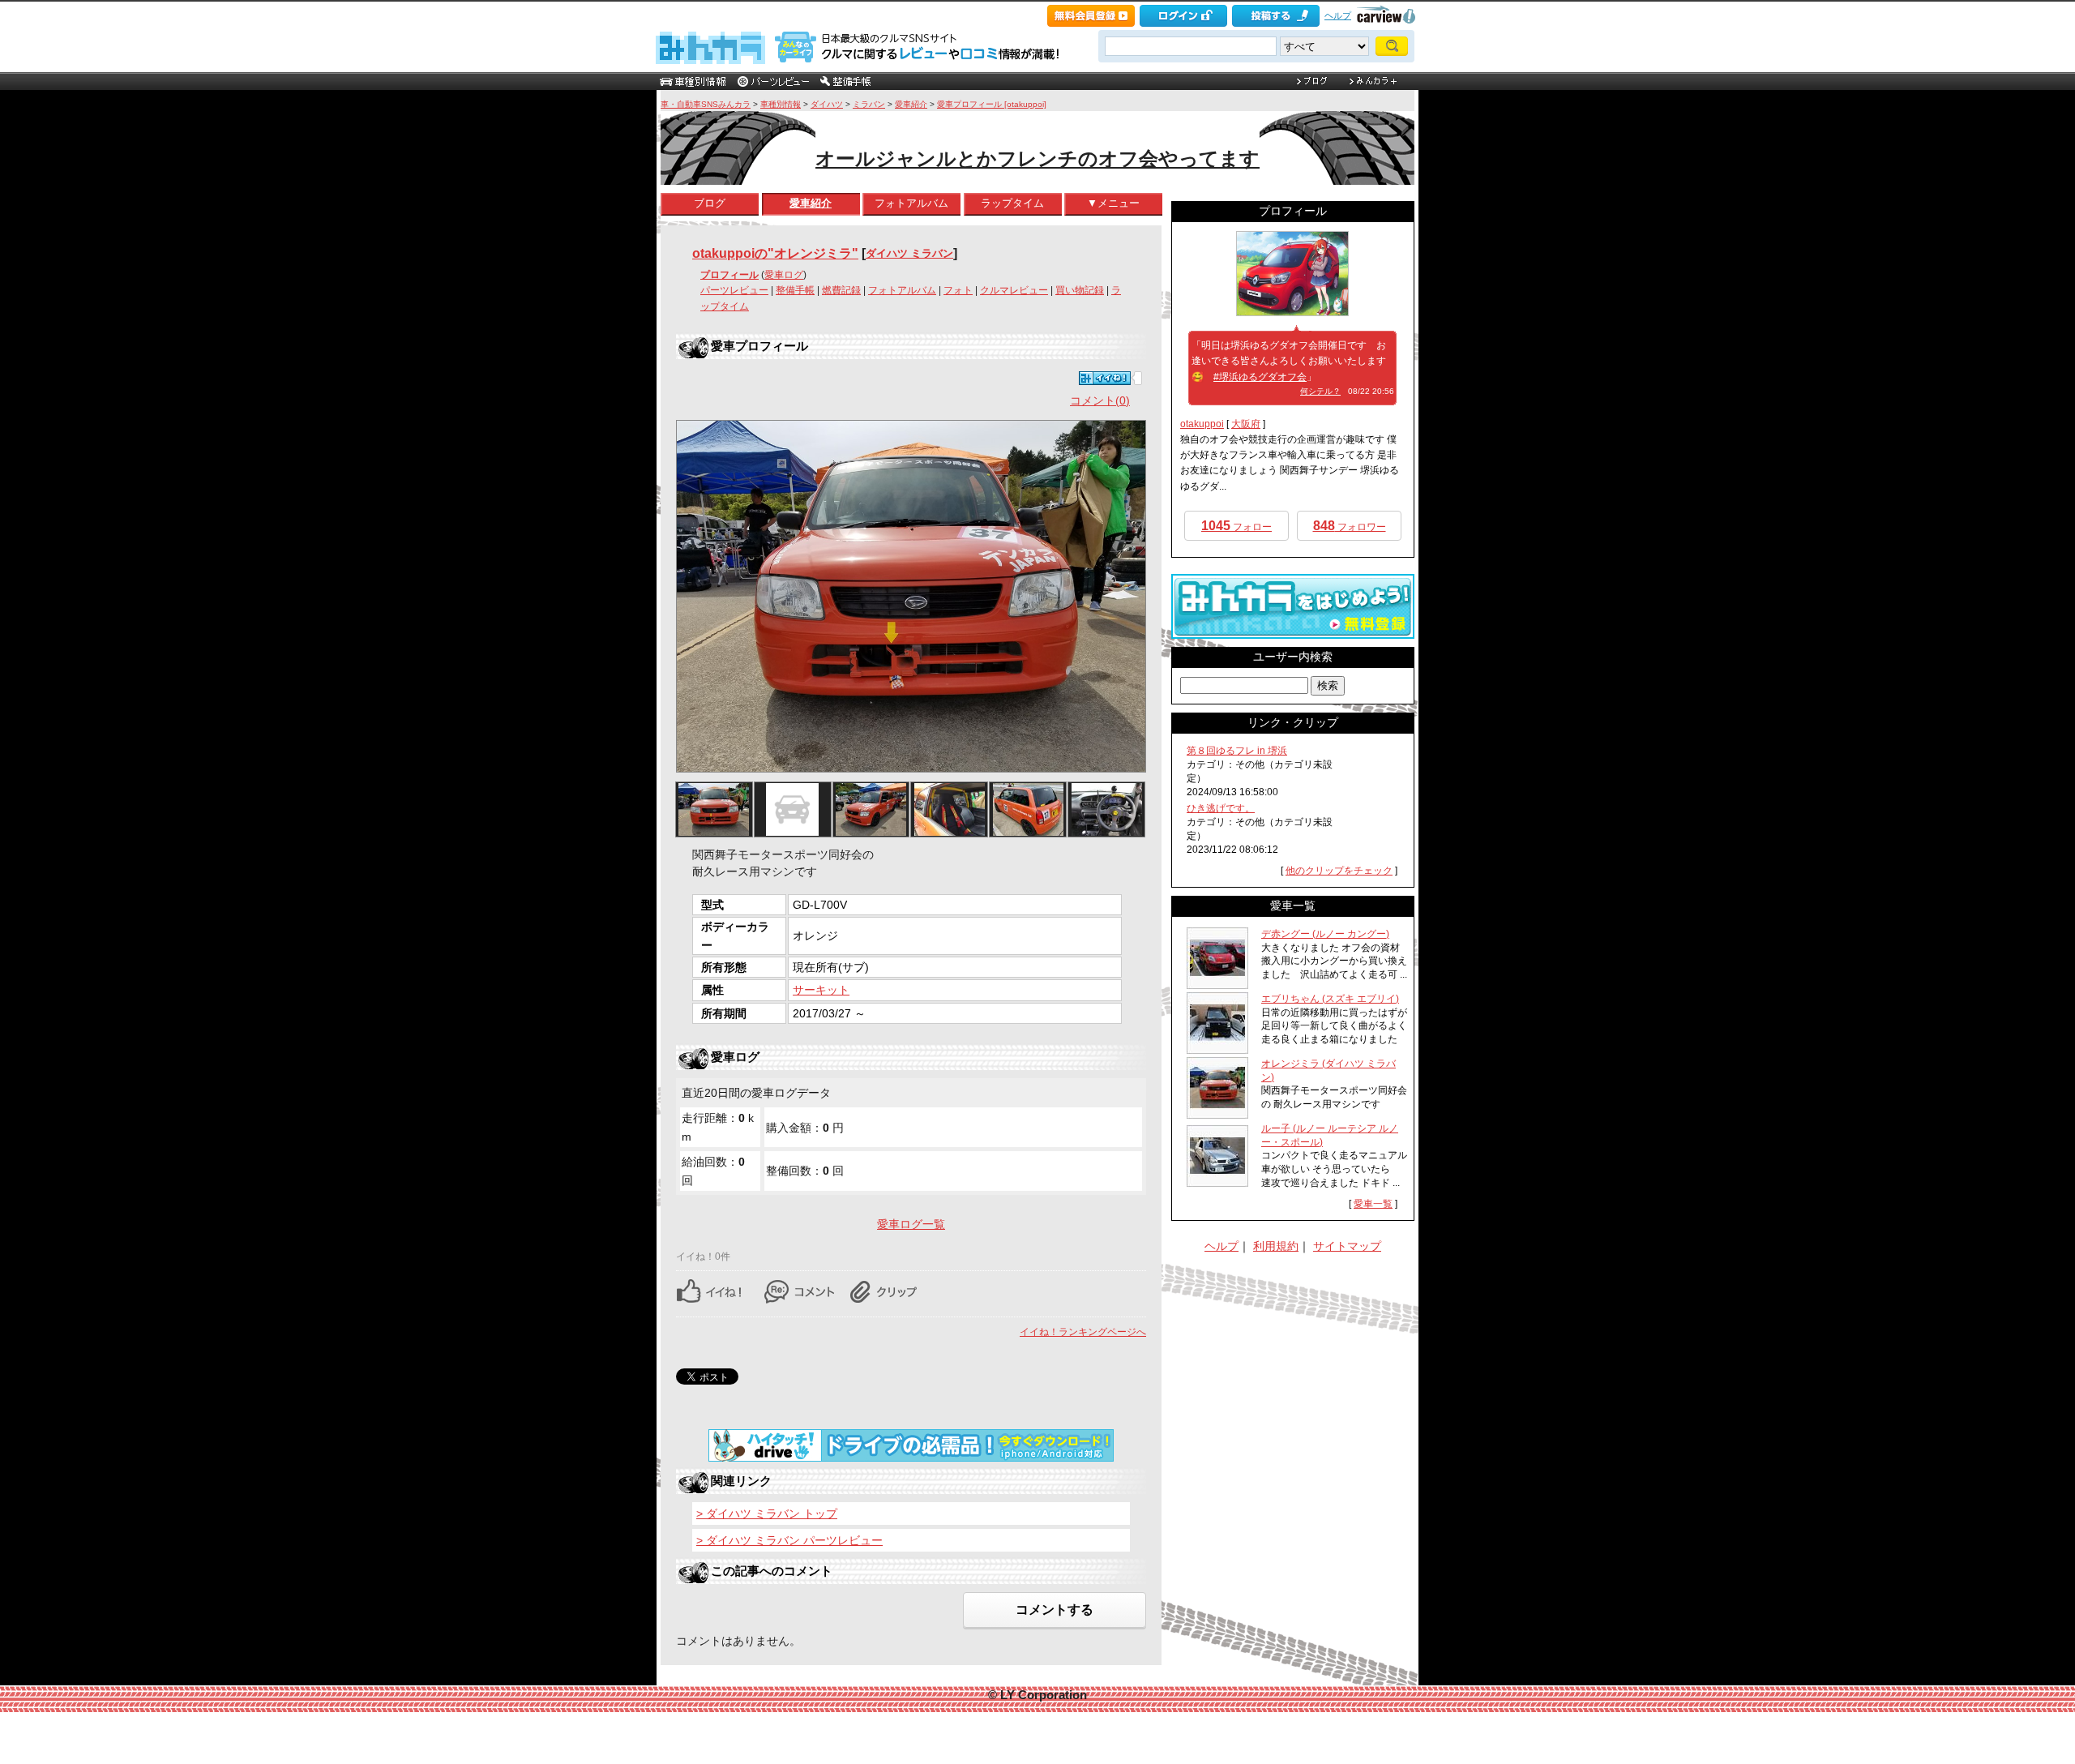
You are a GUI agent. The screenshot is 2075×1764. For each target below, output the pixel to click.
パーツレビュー (734, 290)
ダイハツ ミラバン (909, 253)
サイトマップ (1347, 1246)
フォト (958, 290)
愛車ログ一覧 (911, 1224)
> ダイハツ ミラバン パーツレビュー (789, 1540)
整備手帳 (795, 290)
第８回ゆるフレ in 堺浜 (1237, 751)
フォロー (1236, 526)
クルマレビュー (1014, 290)
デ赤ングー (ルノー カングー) (1325, 934)
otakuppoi (1202, 424)
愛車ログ (784, 275)
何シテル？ (1320, 391)
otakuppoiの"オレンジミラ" (775, 253)
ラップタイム (1012, 203)
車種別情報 (781, 104)
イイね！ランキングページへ (1083, 1332)
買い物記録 (1080, 290)
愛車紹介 (911, 104)
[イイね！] (1105, 378)
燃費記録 (841, 290)
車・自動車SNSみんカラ (706, 104)
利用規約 (1276, 1246)
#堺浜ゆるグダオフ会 (1260, 377)
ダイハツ (827, 104)
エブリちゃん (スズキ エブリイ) (1330, 999)
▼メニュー (1113, 203)
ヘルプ (1338, 15)
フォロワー (1350, 526)
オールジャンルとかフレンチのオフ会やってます (1037, 158)
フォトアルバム (911, 203)
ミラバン (869, 104)
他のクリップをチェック (1339, 871)
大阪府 (1246, 424)
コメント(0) (1100, 400)
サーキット (821, 990)
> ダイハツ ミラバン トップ (767, 1514)
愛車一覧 (1373, 1204)
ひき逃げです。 (1221, 808)
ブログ (710, 203)
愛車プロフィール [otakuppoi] (992, 104)
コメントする (1055, 1610)
